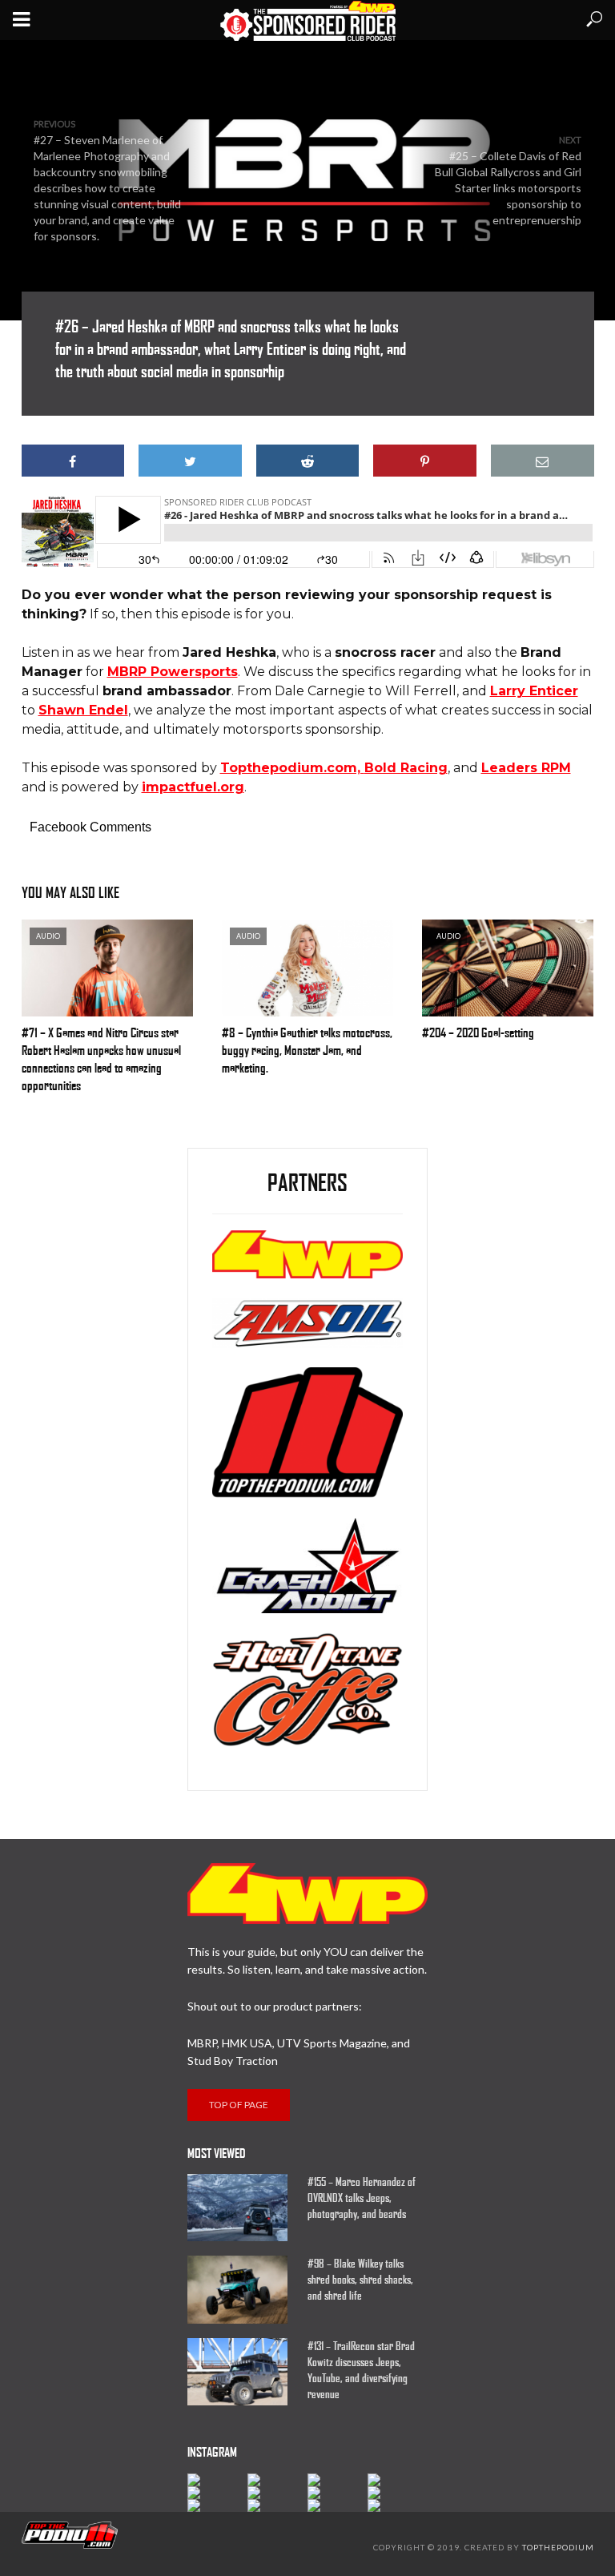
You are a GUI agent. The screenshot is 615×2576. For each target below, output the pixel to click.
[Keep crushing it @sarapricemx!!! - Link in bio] (277, 2480)
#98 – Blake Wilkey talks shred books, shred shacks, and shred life (360, 2280)
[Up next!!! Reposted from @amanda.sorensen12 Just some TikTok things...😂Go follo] (398, 2493)
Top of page (239, 2105)
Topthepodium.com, (292, 768)
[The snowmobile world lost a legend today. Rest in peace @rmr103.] (338, 2493)
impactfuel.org (193, 787)
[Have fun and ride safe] (217, 2480)
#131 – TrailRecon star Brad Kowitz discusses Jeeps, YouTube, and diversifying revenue (361, 2370)
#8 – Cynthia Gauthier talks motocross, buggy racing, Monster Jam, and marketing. (307, 1051)
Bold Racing (406, 768)
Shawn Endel (83, 710)
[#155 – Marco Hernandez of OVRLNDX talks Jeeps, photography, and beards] (240, 2208)
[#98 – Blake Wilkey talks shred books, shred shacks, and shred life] (240, 2289)
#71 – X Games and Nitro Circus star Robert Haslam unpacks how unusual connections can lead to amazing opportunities (101, 1059)
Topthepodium (558, 2547)
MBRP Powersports (173, 672)
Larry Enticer (534, 691)
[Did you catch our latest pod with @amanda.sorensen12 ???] (277, 2493)
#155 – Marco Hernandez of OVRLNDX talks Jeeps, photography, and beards (362, 2198)
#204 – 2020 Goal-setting (478, 1033)
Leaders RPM (526, 768)
